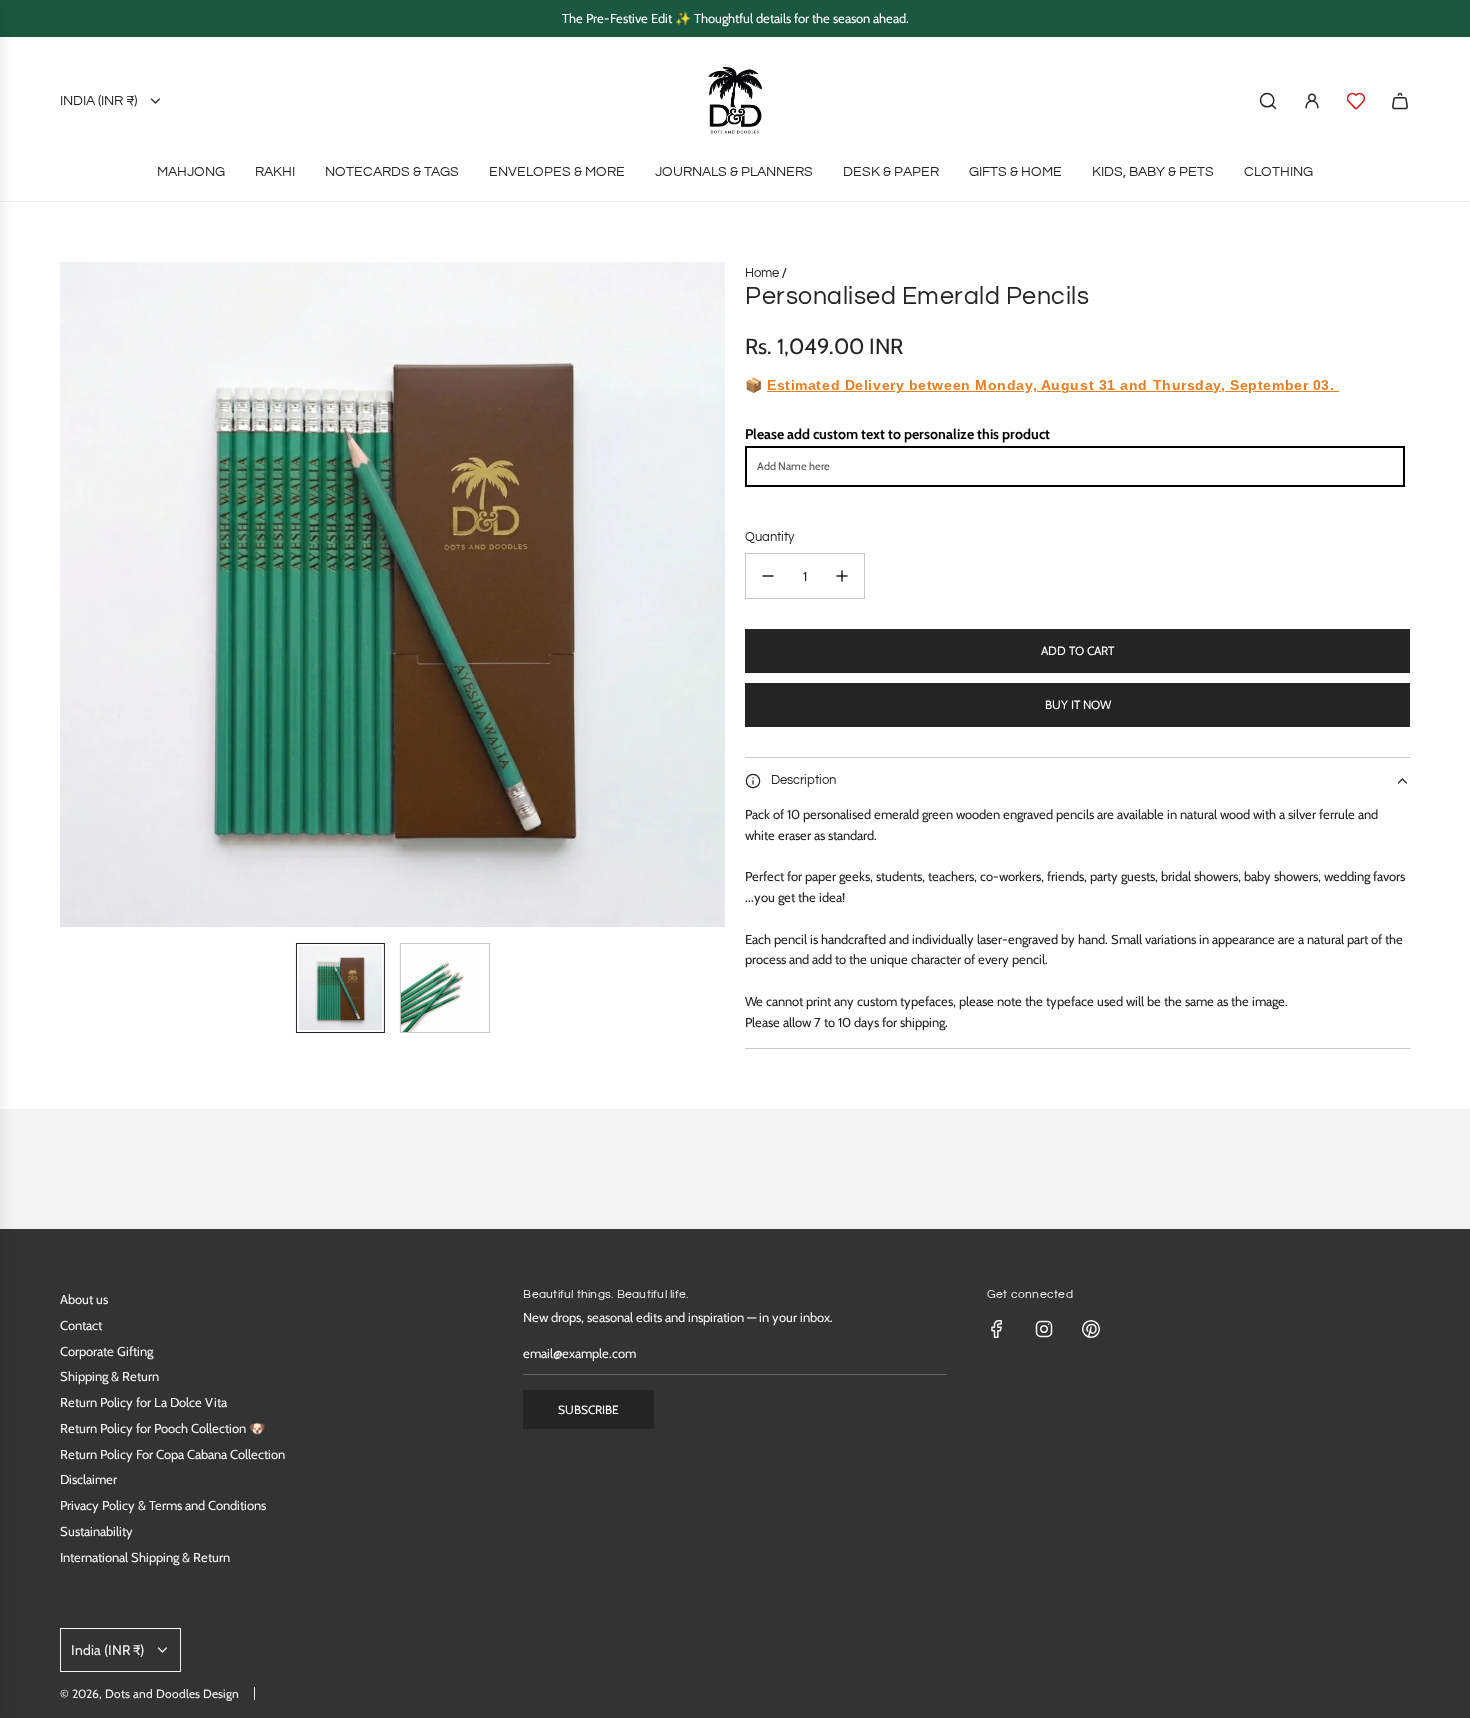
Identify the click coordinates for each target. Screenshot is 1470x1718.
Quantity (769, 537)
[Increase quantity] (842, 576)
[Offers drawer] (1356, 101)
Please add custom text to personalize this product (897, 434)
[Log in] (1312, 101)
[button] (76, 595)
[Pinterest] (1091, 1329)
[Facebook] (997, 1329)
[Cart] (1400, 101)
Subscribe (588, 1409)
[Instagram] (1044, 1329)
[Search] (1268, 101)
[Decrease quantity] (768, 576)
